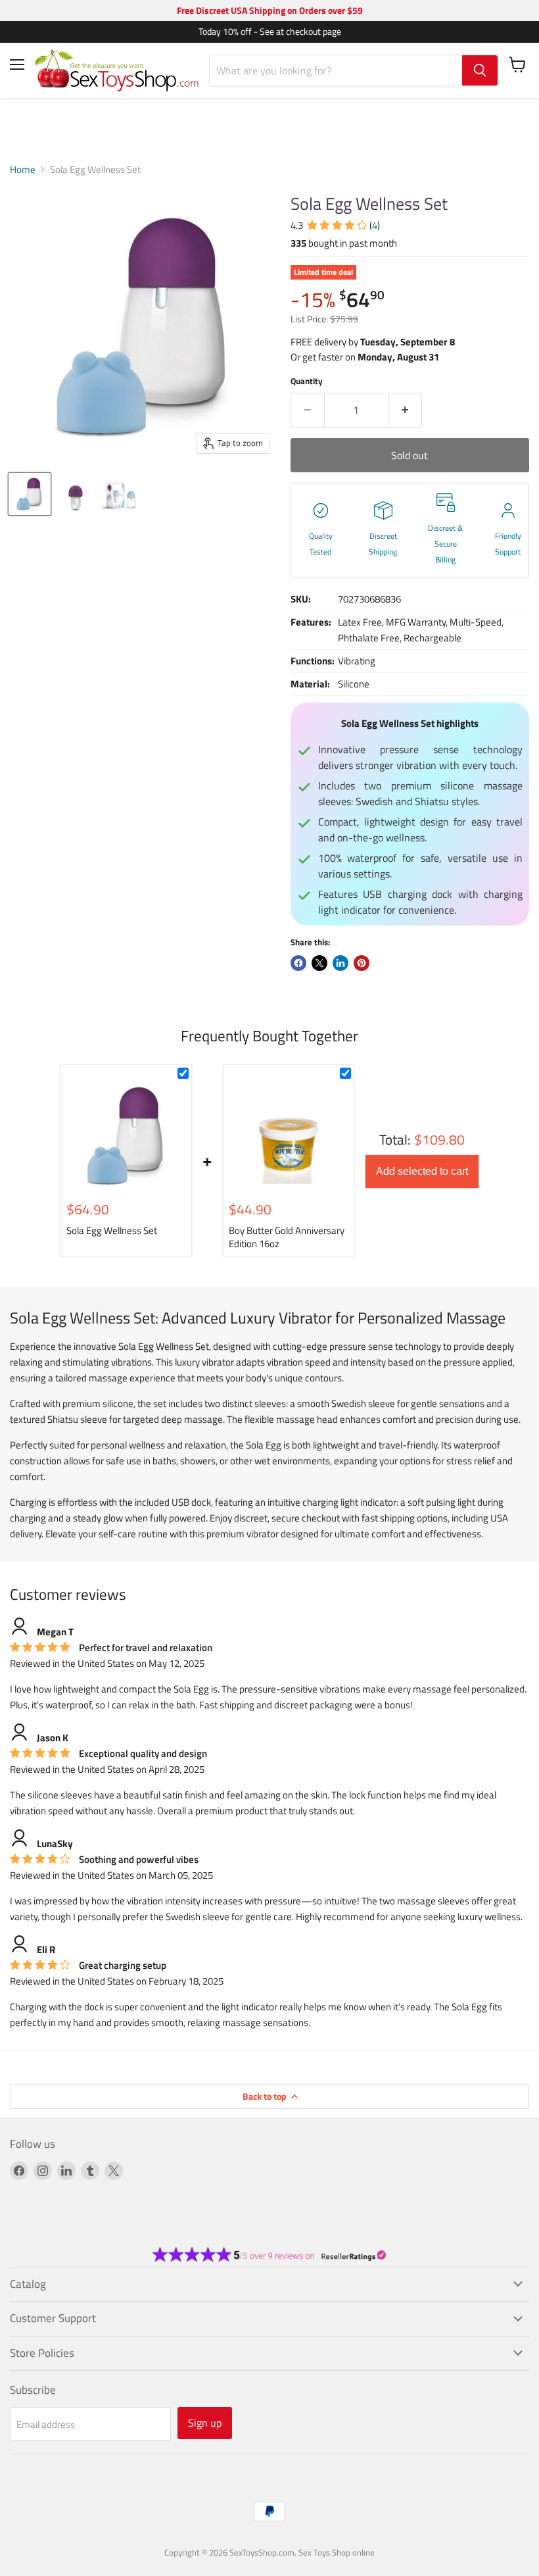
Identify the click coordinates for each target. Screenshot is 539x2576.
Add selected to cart (422, 1171)
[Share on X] (319, 963)
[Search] (480, 70)
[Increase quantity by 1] (405, 410)
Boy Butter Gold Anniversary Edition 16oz (287, 1237)
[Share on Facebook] (298, 963)
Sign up (205, 2423)
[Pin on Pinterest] (362, 963)
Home (23, 169)
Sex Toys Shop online (337, 2552)
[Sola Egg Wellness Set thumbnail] (30, 494)
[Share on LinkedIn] (340, 963)
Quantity (307, 381)
